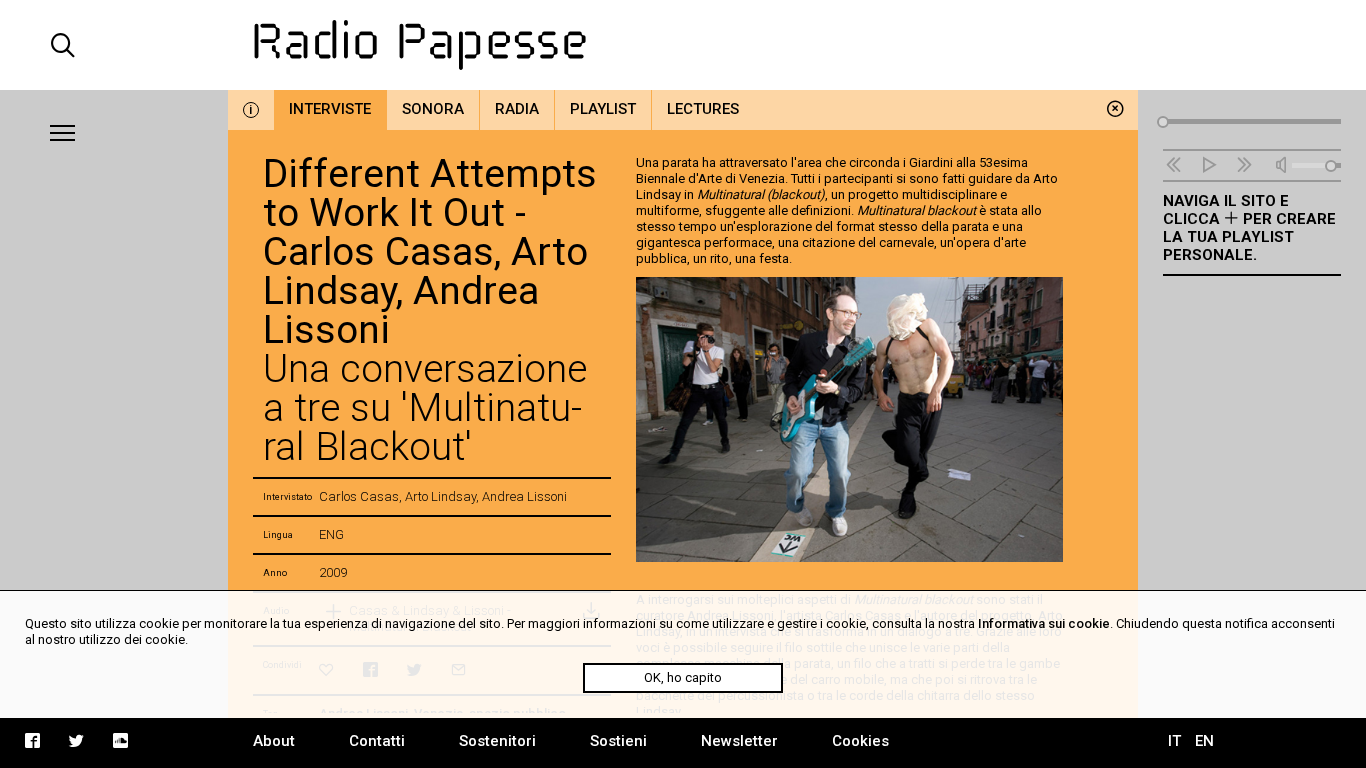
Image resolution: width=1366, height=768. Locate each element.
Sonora (433, 109)
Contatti (377, 741)
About (274, 741)
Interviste (330, 109)
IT (1174, 741)
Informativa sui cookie (1044, 623)
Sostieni (618, 741)
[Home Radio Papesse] (683, 45)
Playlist (603, 109)
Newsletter (739, 741)
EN (1204, 741)
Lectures (703, 109)
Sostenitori (497, 741)
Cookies (860, 741)
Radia (517, 109)
